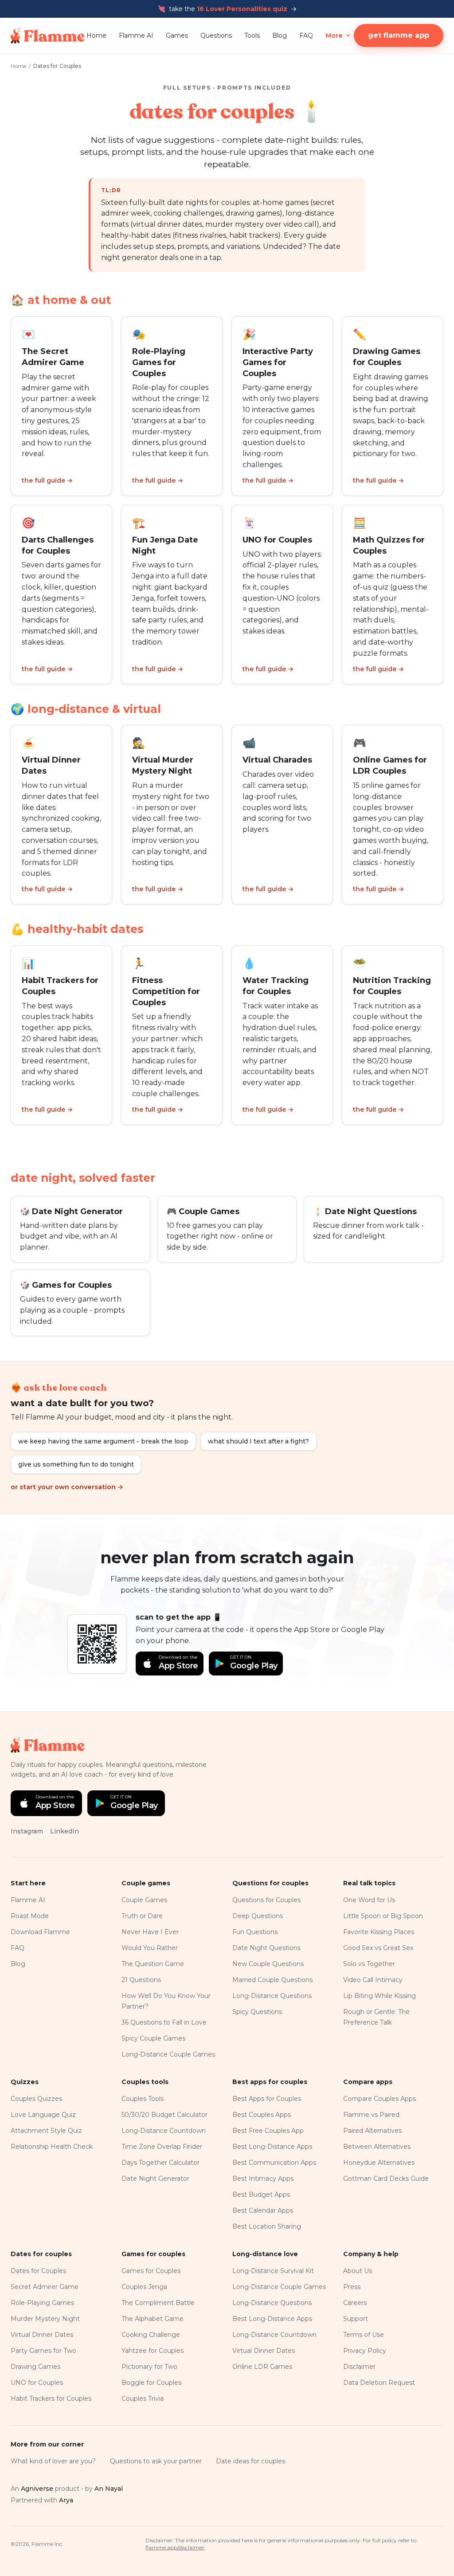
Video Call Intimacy (373, 1980)
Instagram (27, 1831)
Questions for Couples (266, 1900)
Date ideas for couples (250, 2461)
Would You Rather (150, 1948)
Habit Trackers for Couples (51, 2399)
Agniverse (37, 2489)
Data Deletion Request (379, 2383)
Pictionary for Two (149, 2367)
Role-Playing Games (42, 2303)
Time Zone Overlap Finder (162, 2147)
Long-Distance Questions (272, 1996)
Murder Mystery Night (45, 2319)
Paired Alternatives (372, 2131)
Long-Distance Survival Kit (273, 2271)
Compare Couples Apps (380, 2099)
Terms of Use (364, 2335)
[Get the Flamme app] (97, 1644)
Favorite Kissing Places (379, 1932)
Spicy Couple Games (153, 2038)
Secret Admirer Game (45, 2287)
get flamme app (399, 35)
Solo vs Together (369, 1964)
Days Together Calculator (160, 2163)
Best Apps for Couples (267, 2099)
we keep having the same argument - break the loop (103, 1441)
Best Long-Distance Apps (272, 2147)
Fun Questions (255, 1932)
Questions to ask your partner (156, 2461)
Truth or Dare (142, 1916)
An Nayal (109, 2489)
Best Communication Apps (274, 2163)
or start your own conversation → (67, 1487)
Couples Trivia (143, 2399)
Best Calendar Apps (263, 2210)
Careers (355, 2303)
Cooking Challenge (151, 2335)
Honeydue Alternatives (379, 2163)
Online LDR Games (262, 2367)
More (334, 35)
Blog (280, 35)
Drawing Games (35, 2367)
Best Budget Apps (261, 2195)
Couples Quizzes (36, 2099)
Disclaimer (359, 2367)
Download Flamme (40, 1932)
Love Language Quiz (43, 2115)
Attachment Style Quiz (46, 2131)
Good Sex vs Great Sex (378, 1948)
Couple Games (144, 1900)
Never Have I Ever (150, 1932)
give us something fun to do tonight (76, 1464)
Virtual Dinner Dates (42, 2335)
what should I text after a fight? (258, 1441)
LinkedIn (65, 1831)
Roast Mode (30, 1916)
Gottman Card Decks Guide (386, 2179)
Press (352, 2287)
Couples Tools (143, 2099)
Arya (66, 2500)
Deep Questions (258, 1916)
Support (356, 2319)
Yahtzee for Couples (153, 2351)
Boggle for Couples (151, 2383)
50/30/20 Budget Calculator (164, 2115)
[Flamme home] (48, 35)
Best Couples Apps (262, 2115)
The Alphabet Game (153, 2319)
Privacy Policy (365, 2351)
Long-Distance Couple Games (168, 2054)
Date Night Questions (266, 1948)
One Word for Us (369, 1900)
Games (177, 35)
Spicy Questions (257, 2012)
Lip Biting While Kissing (380, 1996)
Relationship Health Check (52, 2147)
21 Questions (141, 1980)
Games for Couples (151, 2271)
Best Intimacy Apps (263, 2179)
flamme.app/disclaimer (175, 2547)
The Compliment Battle (158, 2303)
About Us (358, 2271)
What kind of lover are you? (53, 2461)
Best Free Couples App (268, 2131)
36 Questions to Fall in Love (164, 2022)
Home (96, 35)
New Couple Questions (268, 1964)
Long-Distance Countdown (164, 2131)
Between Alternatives (377, 2147)
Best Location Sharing (267, 2226)
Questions (216, 35)
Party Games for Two (43, 2351)
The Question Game (153, 1964)
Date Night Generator (155, 2179)
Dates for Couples (38, 2271)
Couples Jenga (144, 2287)
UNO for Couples (37, 2383)
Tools (252, 35)
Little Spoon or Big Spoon (383, 1916)
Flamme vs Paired (371, 2115)
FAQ (306, 35)
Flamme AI (136, 35)
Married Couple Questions (272, 1980)
